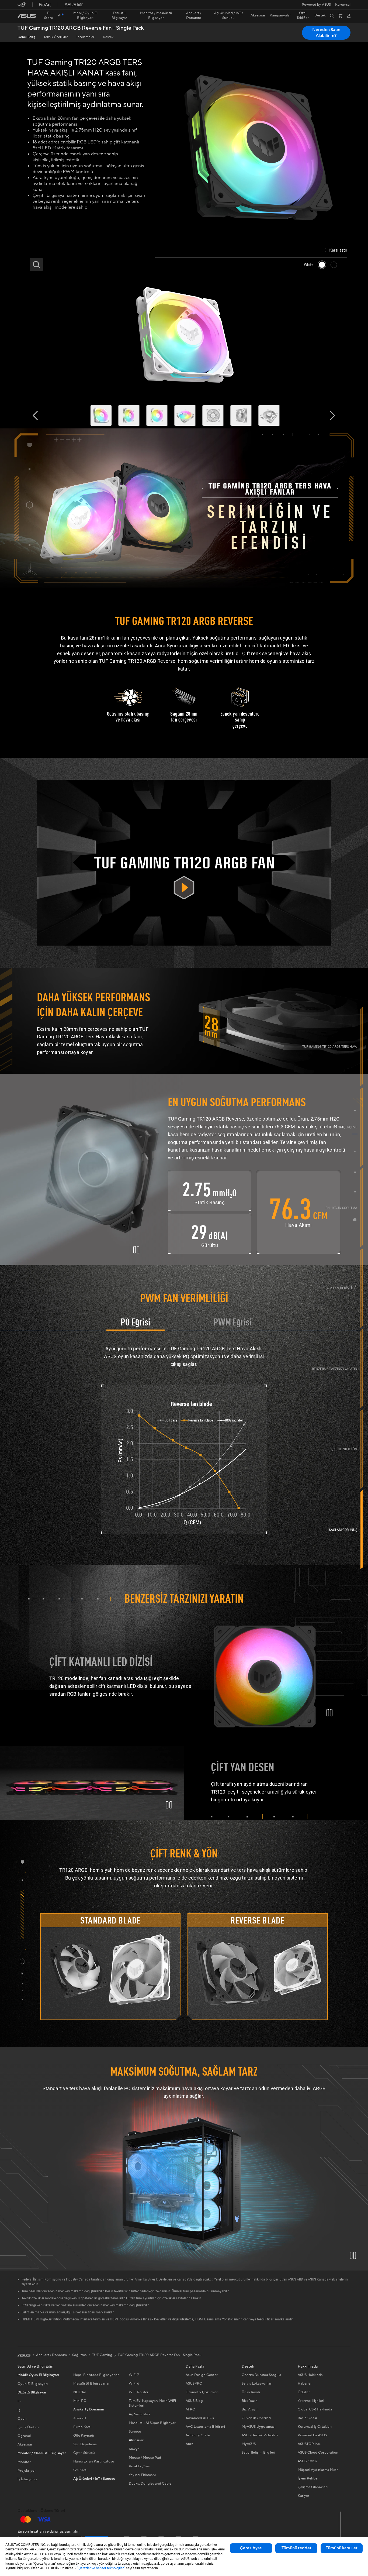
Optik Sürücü (84, 2453)
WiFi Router (139, 2392)
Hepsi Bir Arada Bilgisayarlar (96, 2375)
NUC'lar (80, 2392)
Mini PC (80, 2401)
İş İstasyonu (27, 2479)
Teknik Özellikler (56, 37)
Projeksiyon (27, 2471)
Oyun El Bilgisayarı (33, 2384)
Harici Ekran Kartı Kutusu (94, 2461)
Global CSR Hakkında (315, 2409)
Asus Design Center (202, 2375)
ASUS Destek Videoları (260, 2435)
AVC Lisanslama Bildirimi (205, 2427)
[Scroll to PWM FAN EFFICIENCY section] (362, 1288)
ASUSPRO (194, 2383)
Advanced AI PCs (200, 2418)
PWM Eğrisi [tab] (233, 1323)
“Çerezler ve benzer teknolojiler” (101, 2568)
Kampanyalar (280, 16)
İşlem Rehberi (309, 2478)
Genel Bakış (26, 37)
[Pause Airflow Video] (353, 2255)
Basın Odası (307, 2418)
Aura (190, 2444)
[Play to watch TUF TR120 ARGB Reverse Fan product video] (184, 863)
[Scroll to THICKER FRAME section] (362, 1127)
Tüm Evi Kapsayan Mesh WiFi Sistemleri (152, 2403)
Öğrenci (24, 2436)
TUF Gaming (102, 2355)
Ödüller (304, 2392)
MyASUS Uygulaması (258, 2427)
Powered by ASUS (316, 5)
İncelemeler (85, 37)
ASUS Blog (194, 2401)
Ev (20, 2401)
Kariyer (303, 2496)
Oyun (22, 2419)
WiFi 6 (134, 2383)
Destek (108, 37)
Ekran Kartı (82, 2427)
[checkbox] (334, 250)
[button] (343, 5)
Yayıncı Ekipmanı (142, 2475)
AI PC (190, 2409)
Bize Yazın (250, 2401)
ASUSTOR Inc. (309, 2444)
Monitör (24, 2462)
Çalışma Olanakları (313, 2487)
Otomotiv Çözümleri (202, 2392)
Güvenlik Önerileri (256, 2418)
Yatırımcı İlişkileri (311, 2401)
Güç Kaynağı (84, 2436)
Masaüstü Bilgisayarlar (91, 2383)
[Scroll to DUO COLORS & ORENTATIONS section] (362, 1449)
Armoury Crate (198, 2435)
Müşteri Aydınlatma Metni (319, 2470)
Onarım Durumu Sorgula (261, 2375)
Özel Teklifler (303, 16)
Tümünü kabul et (342, 2548)
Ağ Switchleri (139, 2414)
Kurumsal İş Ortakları (315, 2427)
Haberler (305, 2383)
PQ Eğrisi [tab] (136, 1323)
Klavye (134, 2449)
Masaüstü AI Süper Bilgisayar (152, 2423)
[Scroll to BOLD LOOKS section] (362, 1530)
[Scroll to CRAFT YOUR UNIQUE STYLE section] (362, 1368)
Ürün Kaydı (251, 2392)
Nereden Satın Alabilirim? (326, 33)
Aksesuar (25, 2444)
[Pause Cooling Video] (136, 1250)
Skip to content (21, 17)
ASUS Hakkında (310, 2375)
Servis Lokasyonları (257, 2383)
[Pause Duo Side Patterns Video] (169, 1805)
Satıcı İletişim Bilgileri (258, 2453)
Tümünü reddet (296, 2548)
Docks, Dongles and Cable (150, 2484)
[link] (27, 16)
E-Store (48, 15)
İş (19, 2410)
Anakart (80, 2418)
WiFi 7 (134, 2375)
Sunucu (135, 2431)
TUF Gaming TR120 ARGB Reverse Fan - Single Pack (81, 28)
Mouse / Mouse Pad (145, 2458)
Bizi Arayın (250, 2409)
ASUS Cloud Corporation (318, 2453)
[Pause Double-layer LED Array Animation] (329, 1713)
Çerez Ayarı (251, 2548)
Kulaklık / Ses (139, 2466)
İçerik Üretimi (28, 2427)
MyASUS (249, 2444)
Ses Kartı (80, 2470)
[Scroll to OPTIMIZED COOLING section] (362, 1208)
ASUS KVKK (307, 2461)
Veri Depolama (85, 2444)
